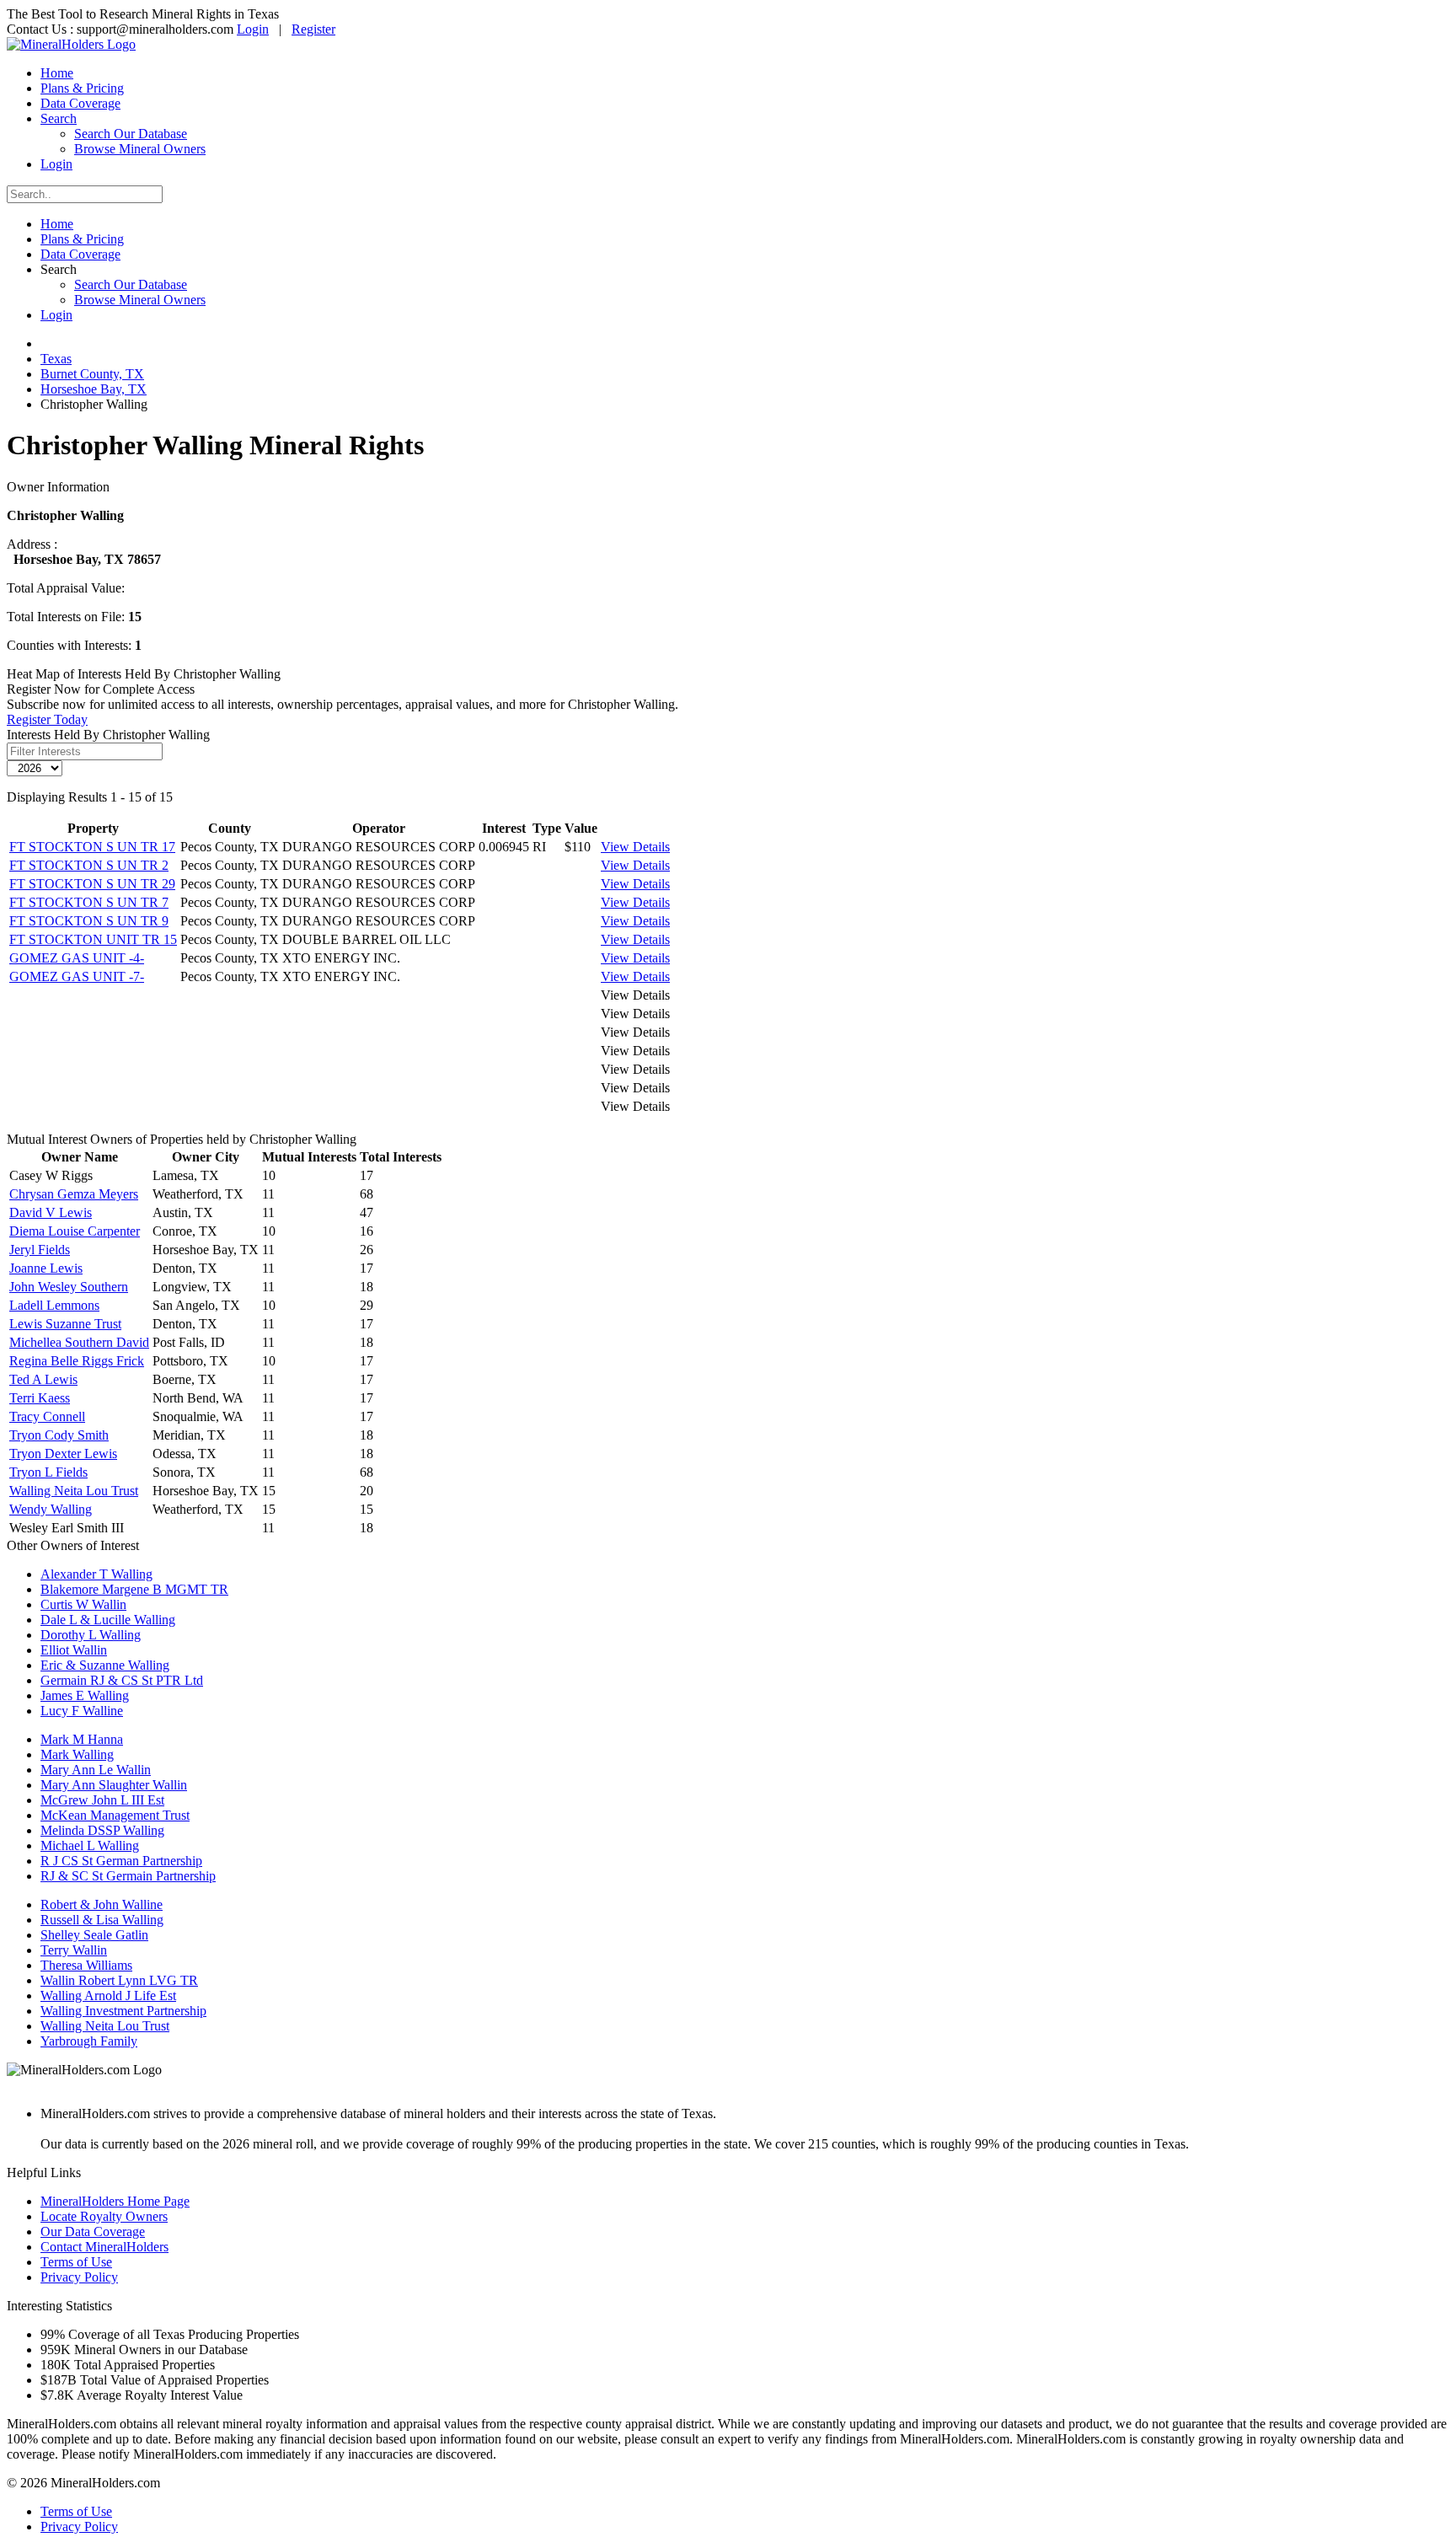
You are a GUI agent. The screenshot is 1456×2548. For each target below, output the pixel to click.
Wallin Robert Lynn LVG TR (119, 1980)
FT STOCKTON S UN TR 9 (89, 921)
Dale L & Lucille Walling (108, 1620)
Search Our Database (131, 134)
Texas (56, 359)
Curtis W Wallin (83, 1604)
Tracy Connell (47, 1416)
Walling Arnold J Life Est (108, 1995)
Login (253, 29)
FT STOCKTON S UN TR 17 (92, 847)
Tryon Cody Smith (59, 1435)
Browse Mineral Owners (140, 149)
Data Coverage (80, 103)
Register (313, 29)
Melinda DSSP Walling (102, 1830)
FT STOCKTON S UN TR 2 (89, 865)
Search (59, 118)
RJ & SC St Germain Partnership (128, 1876)
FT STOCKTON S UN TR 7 (89, 902)
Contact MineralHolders (104, 2247)
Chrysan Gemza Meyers (74, 1194)
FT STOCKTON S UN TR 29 (92, 884)
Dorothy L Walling (91, 1635)
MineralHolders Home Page (115, 2201)
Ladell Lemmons (54, 1305)
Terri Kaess (40, 1398)
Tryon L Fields (48, 1472)
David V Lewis (51, 1212)
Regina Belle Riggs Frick (77, 1361)
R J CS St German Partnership (121, 1861)
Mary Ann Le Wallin (96, 1770)
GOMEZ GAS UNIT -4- (77, 958)
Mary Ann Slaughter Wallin (114, 1785)
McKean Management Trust (115, 1815)
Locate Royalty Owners (104, 2216)
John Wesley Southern (69, 1287)
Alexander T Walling (96, 1574)
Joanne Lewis (46, 1268)
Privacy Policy (79, 2277)
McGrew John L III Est (102, 1800)
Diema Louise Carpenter (75, 1231)
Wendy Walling (51, 1509)
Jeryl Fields (40, 1250)
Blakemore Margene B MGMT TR (134, 1589)
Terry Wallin (74, 1950)
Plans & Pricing (82, 88)
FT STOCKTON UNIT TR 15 (93, 939)
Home (57, 73)
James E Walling (85, 1695)
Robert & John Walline (102, 1904)
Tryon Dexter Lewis (63, 1454)
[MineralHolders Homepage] (71, 44)
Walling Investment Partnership (123, 2011)
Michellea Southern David (79, 1342)
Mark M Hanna (82, 1739)
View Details (635, 847)
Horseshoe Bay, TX (94, 389)
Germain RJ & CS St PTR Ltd (122, 1680)
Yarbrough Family (89, 2041)
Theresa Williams (86, 1965)
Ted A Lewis (43, 1379)
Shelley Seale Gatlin (94, 1935)
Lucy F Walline (82, 1711)
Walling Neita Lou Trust (74, 1491)
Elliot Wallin (74, 1650)
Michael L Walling (90, 1845)
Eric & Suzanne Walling (105, 1665)
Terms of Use (76, 2262)
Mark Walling (77, 1754)
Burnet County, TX (92, 374)
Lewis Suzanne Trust (65, 1324)
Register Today (47, 719)
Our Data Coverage (93, 2232)
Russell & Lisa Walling (102, 1920)
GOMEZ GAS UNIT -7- (77, 976)
